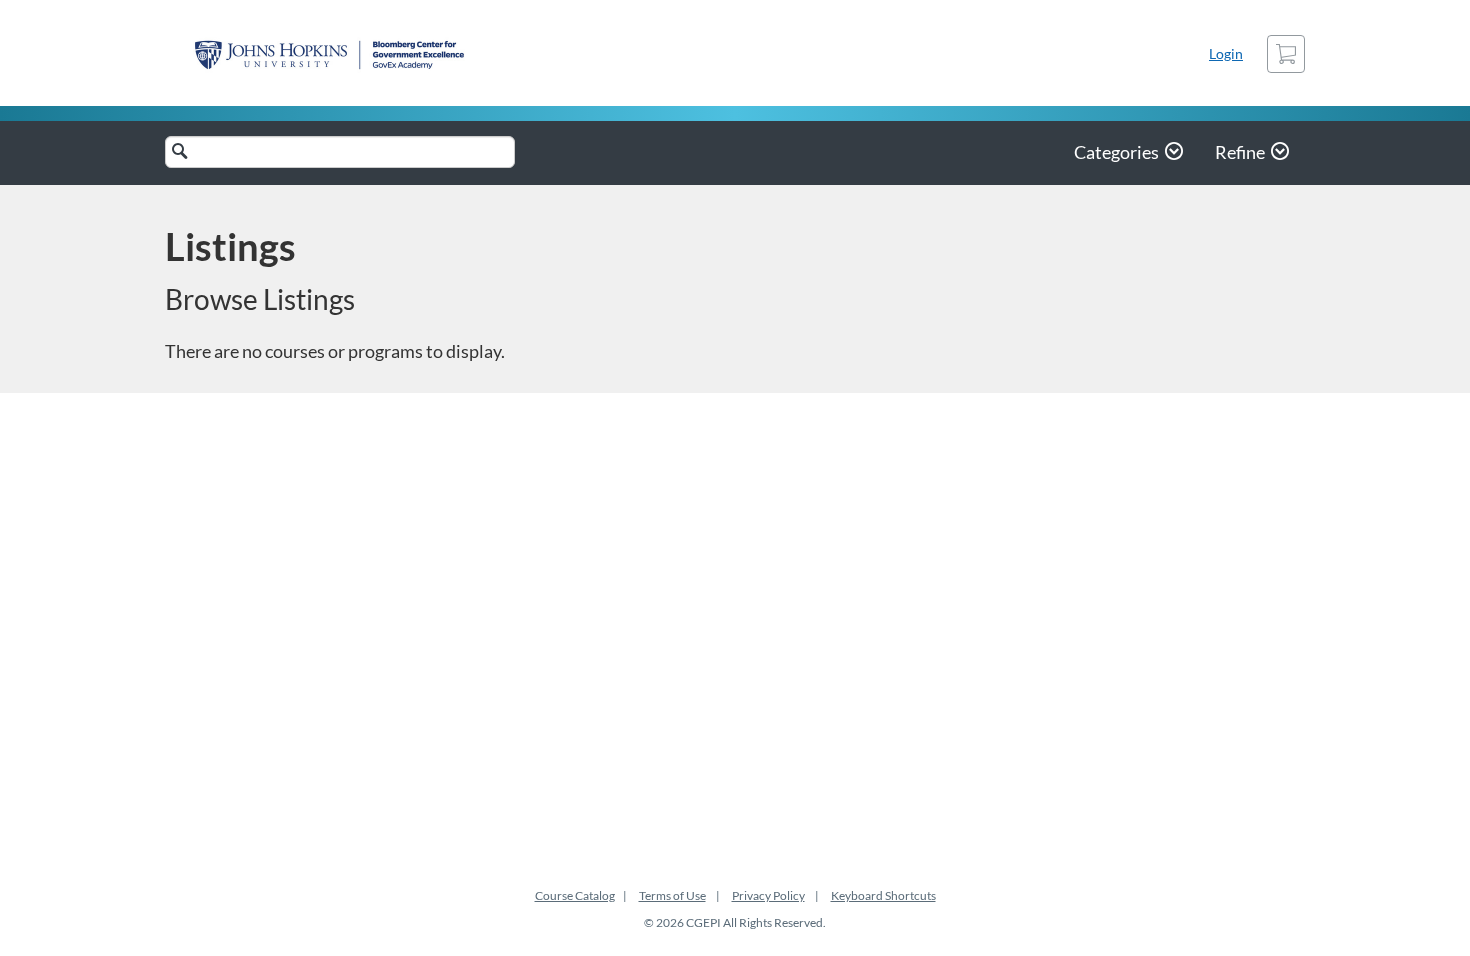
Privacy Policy (768, 895)
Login (1226, 53)
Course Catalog (575, 895)
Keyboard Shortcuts (883, 895)
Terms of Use (672, 895)
